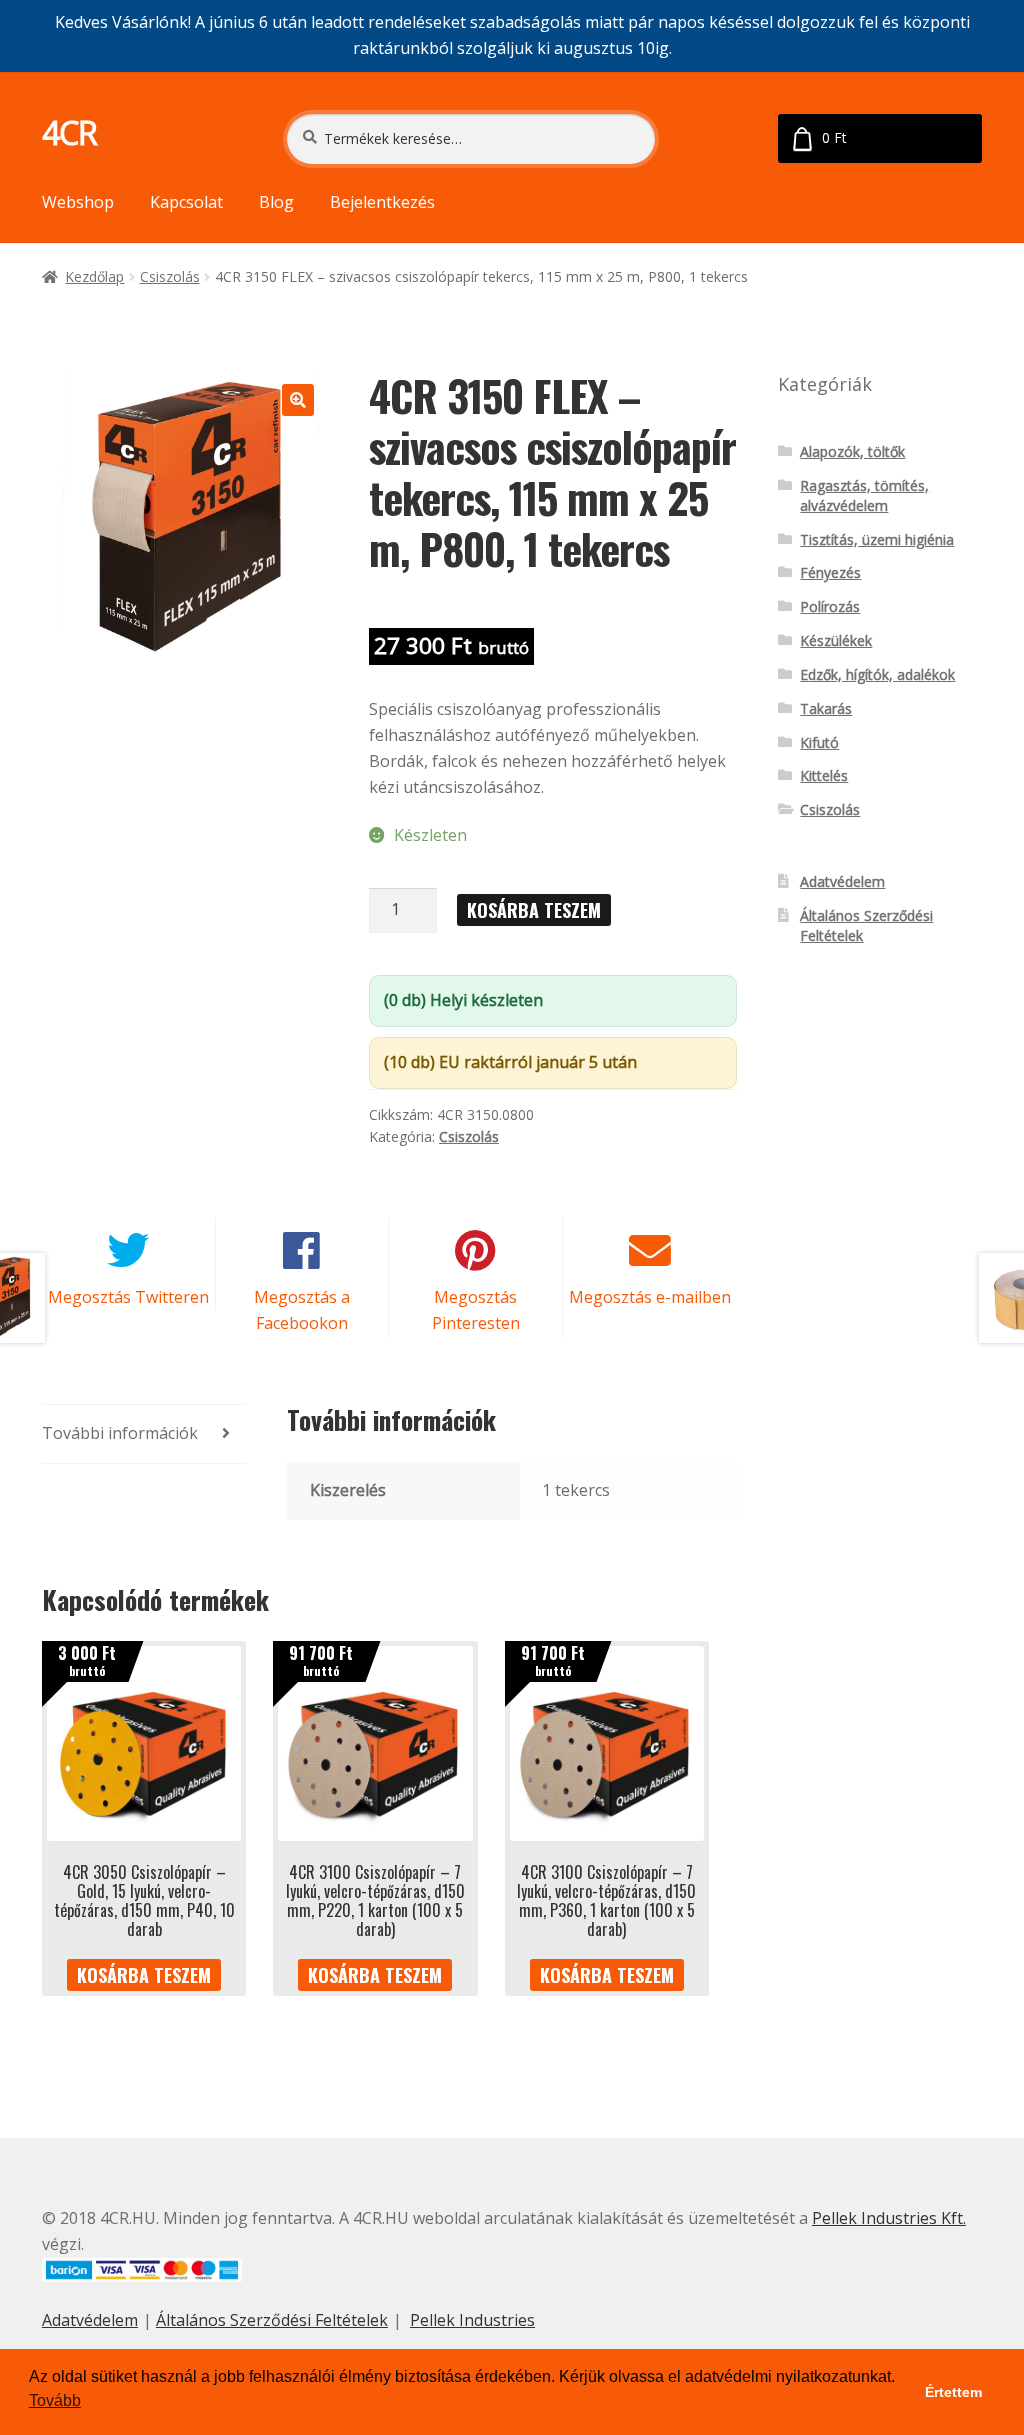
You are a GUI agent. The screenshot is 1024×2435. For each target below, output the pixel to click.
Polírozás (830, 606)
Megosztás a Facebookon (302, 1310)
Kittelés (824, 775)
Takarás (826, 708)
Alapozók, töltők (852, 451)
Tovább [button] (55, 2400)
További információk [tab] (120, 1433)
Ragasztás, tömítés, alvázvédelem (864, 495)
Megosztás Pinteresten (476, 1310)
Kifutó (819, 742)
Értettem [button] (953, 2392)
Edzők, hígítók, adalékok (877, 674)
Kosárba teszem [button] (144, 1975)
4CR (69, 132)
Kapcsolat (186, 202)
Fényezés (830, 572)
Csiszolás (170, 276)
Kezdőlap (94, 276)
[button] (298, 400)
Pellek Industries (472, 2320)
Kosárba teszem (534, 910)
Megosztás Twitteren (128, 1297)
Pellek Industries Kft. (889, 2218)
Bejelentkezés (382, 202)
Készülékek (836, 640)
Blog (276, 202)
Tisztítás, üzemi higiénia (877, 539)
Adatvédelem (842, 881)
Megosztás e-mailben (650, 1297)
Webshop (78, 202)
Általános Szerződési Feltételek (272, 2320)
